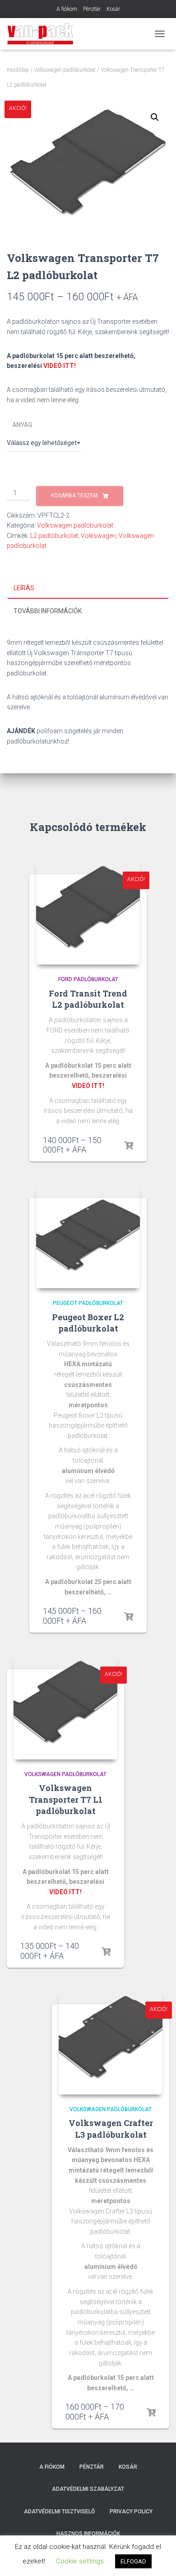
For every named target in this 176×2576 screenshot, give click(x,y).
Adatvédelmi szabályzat (88, 2489)
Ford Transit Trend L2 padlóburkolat (88, 999)
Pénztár (92, 9)
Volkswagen (98, 536)
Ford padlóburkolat (88, 979)
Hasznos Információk (88, 2534)
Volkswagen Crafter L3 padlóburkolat (111, 2128)
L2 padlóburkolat (54, 536)
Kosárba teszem (74, 496)
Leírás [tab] (24, 588)
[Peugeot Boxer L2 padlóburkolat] (88, 1236)
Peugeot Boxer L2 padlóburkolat (88, 1323)
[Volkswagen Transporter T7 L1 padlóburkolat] (65, 1708)
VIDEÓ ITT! (60, 366)
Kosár (113, 9)
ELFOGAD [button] (133, 2561)
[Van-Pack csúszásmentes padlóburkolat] (44, 34)
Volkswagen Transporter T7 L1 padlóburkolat (66, 1799)
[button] (155, 117)
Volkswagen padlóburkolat (65, 70)
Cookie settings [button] (80, 2561)
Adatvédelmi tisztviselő (59, 2512)
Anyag (22, 425)
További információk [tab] (48, 611)
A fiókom (67, 9)
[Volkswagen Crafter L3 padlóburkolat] (111, 2043)
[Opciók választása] (129, 1146)
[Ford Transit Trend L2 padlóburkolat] (88, 913)
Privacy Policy (131, 2512)
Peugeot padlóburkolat (88, 1303)
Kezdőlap (18, 70)
